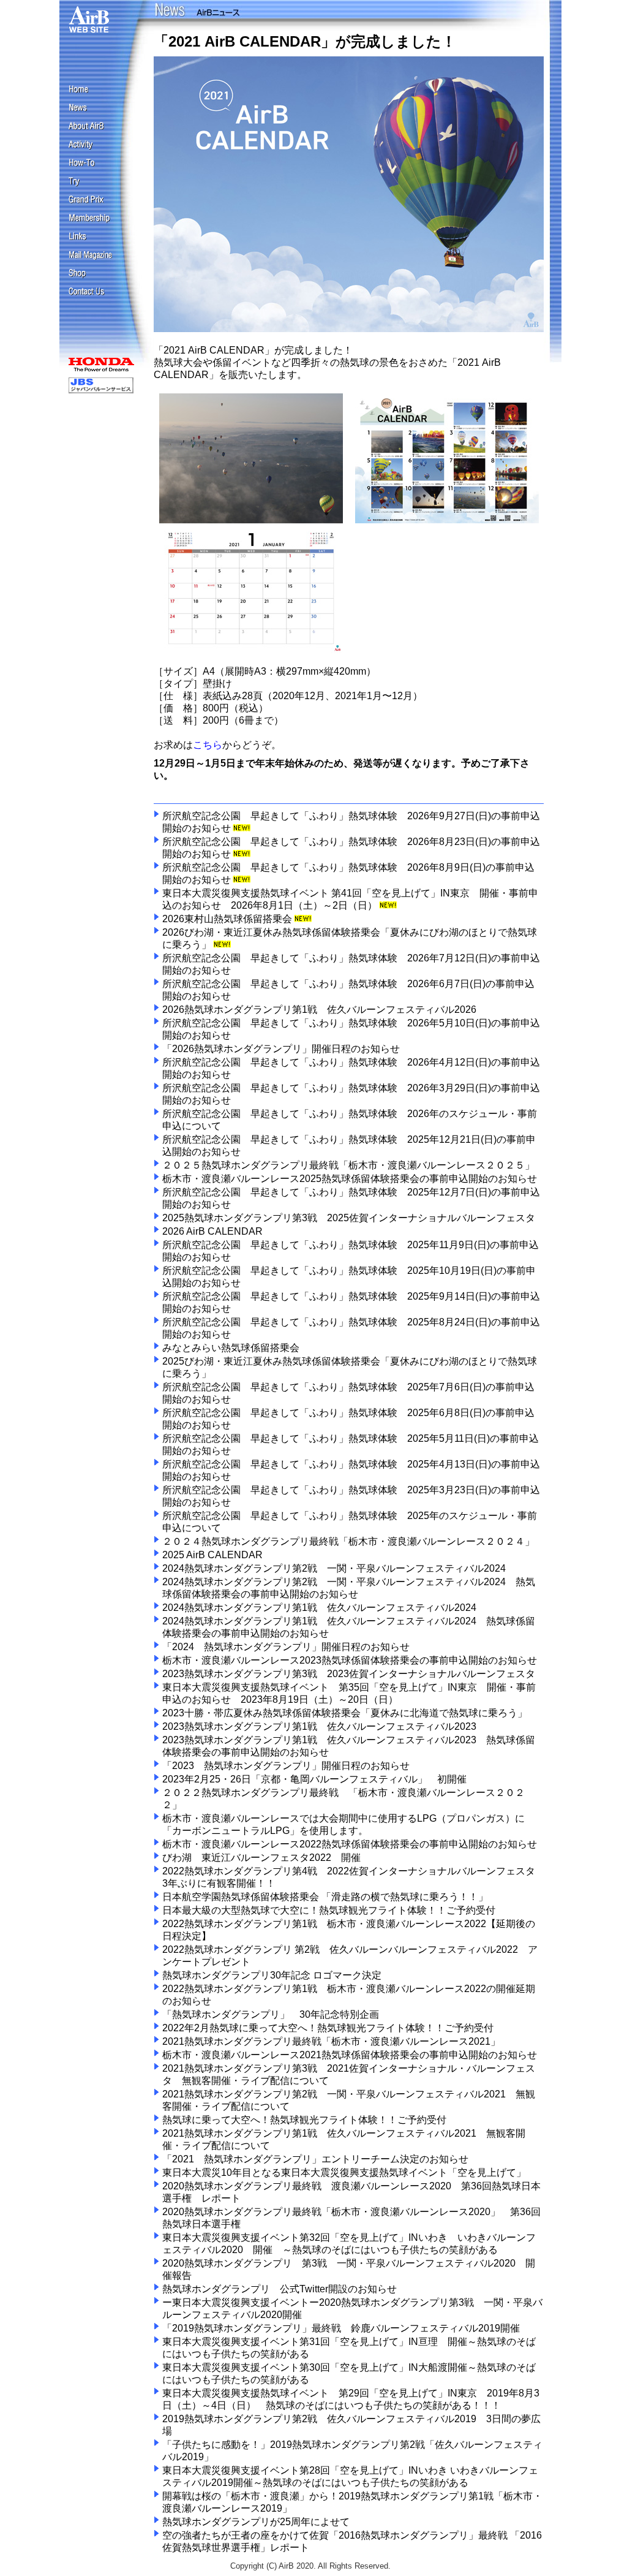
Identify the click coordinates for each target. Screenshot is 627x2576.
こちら (208, 745)
